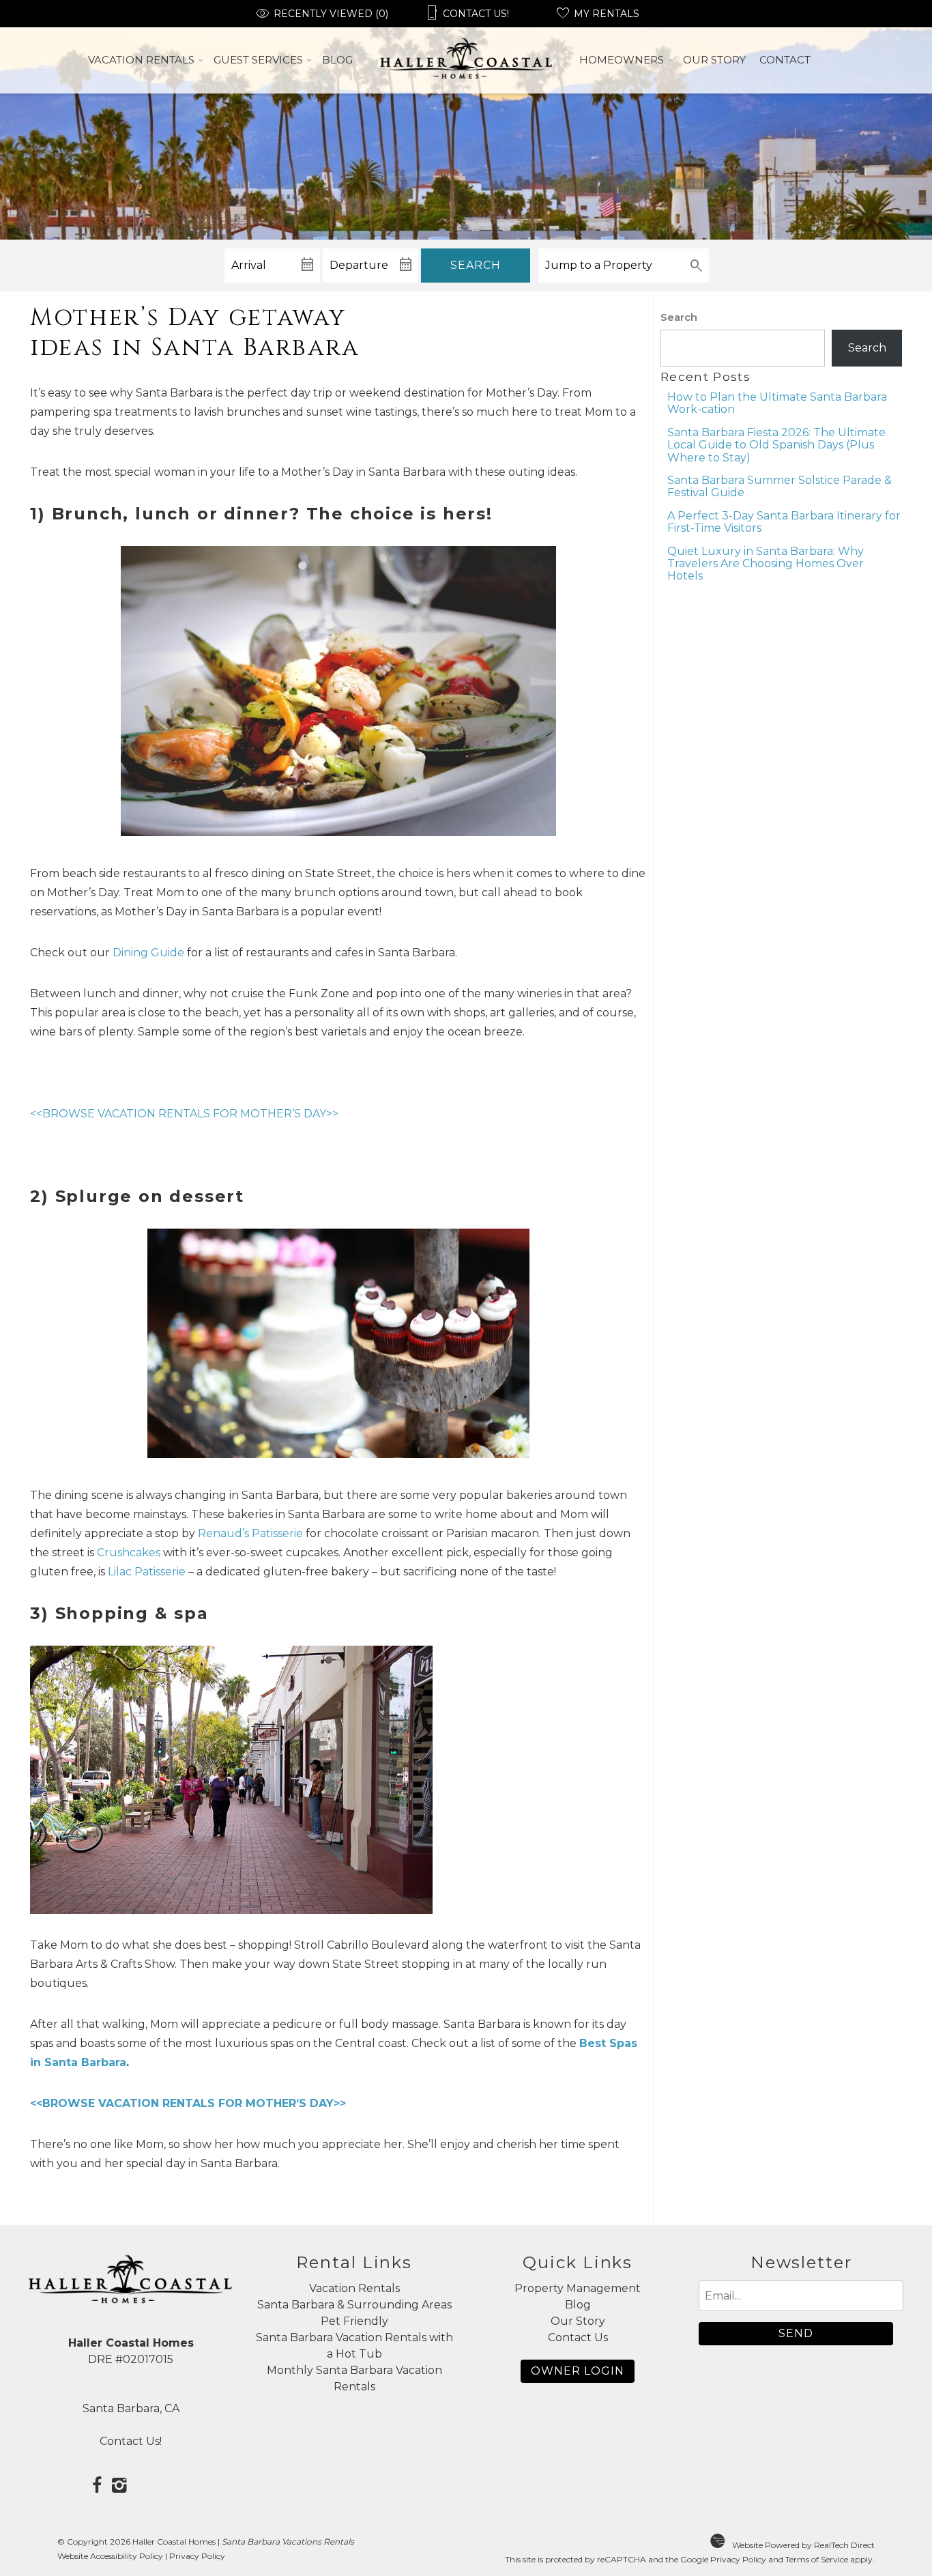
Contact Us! (131, 2441)
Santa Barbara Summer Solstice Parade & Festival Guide (780, 486)
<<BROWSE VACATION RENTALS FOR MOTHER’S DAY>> (184, 1114)
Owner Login (578, 2371)
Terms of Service (817, 2559)
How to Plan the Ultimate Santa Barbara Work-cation (777, 403)
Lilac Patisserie (147, 1572)
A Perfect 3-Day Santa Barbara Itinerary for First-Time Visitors (784, 522)
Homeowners (622, 60)
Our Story (714, 60)
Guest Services (258, 60)
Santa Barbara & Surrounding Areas (354, 2305)
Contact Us (578, 2337)
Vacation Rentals (141, 60)
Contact (785, 60)
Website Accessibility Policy (110, 2556)
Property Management (578, 2288)
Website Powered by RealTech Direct (803, 2545)
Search (476, 265)
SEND (796, 2333)
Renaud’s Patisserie (250, 1533)
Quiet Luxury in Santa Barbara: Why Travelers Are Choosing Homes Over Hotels (766, 564)
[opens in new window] (97, 2487)
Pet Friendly (354, 2321)
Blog (337, 60)
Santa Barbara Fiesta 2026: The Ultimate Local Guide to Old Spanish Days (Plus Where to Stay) (776, 445)
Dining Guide (148, 953)
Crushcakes (130, 1552)
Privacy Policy (197, 2556)
